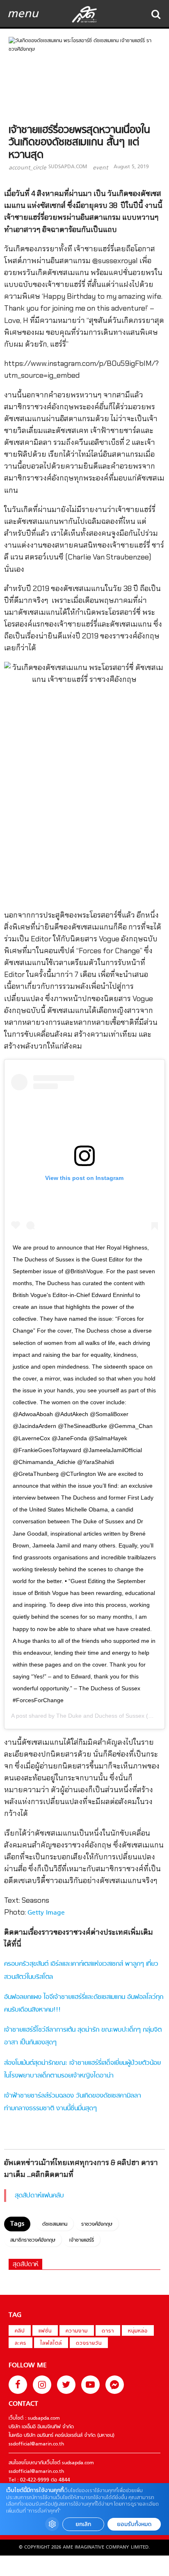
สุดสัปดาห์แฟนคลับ (39, 2196)
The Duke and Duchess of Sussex (100, 1716)
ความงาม (77, 2331)
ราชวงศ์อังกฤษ (97, 2224)
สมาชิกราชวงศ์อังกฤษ (33, 2240)
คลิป (20, 2331)
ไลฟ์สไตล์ (51, 2344)
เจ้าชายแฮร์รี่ (82, 2240)
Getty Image (46, 1913)
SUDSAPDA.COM (68, 167)
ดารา (108, 2331)
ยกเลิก (83, 2524)
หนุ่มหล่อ (138, 2331)
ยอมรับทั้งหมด (134, 2524)
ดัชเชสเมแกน (55, 2224)
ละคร (21, 2344)
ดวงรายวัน (89, 2344)
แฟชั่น (45, 2331)
